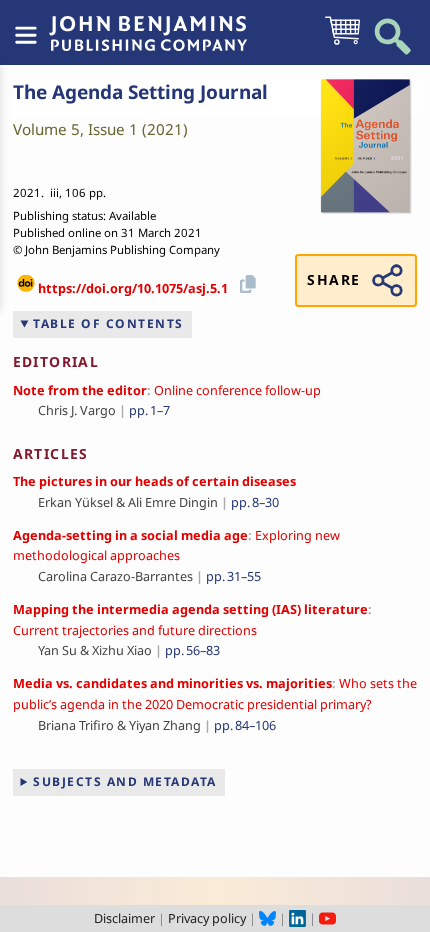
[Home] (148, 23)
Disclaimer (124, 918)
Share (333, 279)
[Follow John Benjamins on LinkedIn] (297, 918)
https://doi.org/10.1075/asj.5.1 (133, 288)
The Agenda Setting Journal (140, 92)
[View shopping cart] (342, 43)
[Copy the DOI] (245, 282)
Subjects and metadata (125, 781)
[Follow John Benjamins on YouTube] (327, 918)
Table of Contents (108, 323)
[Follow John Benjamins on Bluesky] (267, 918)
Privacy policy (207, 918)
